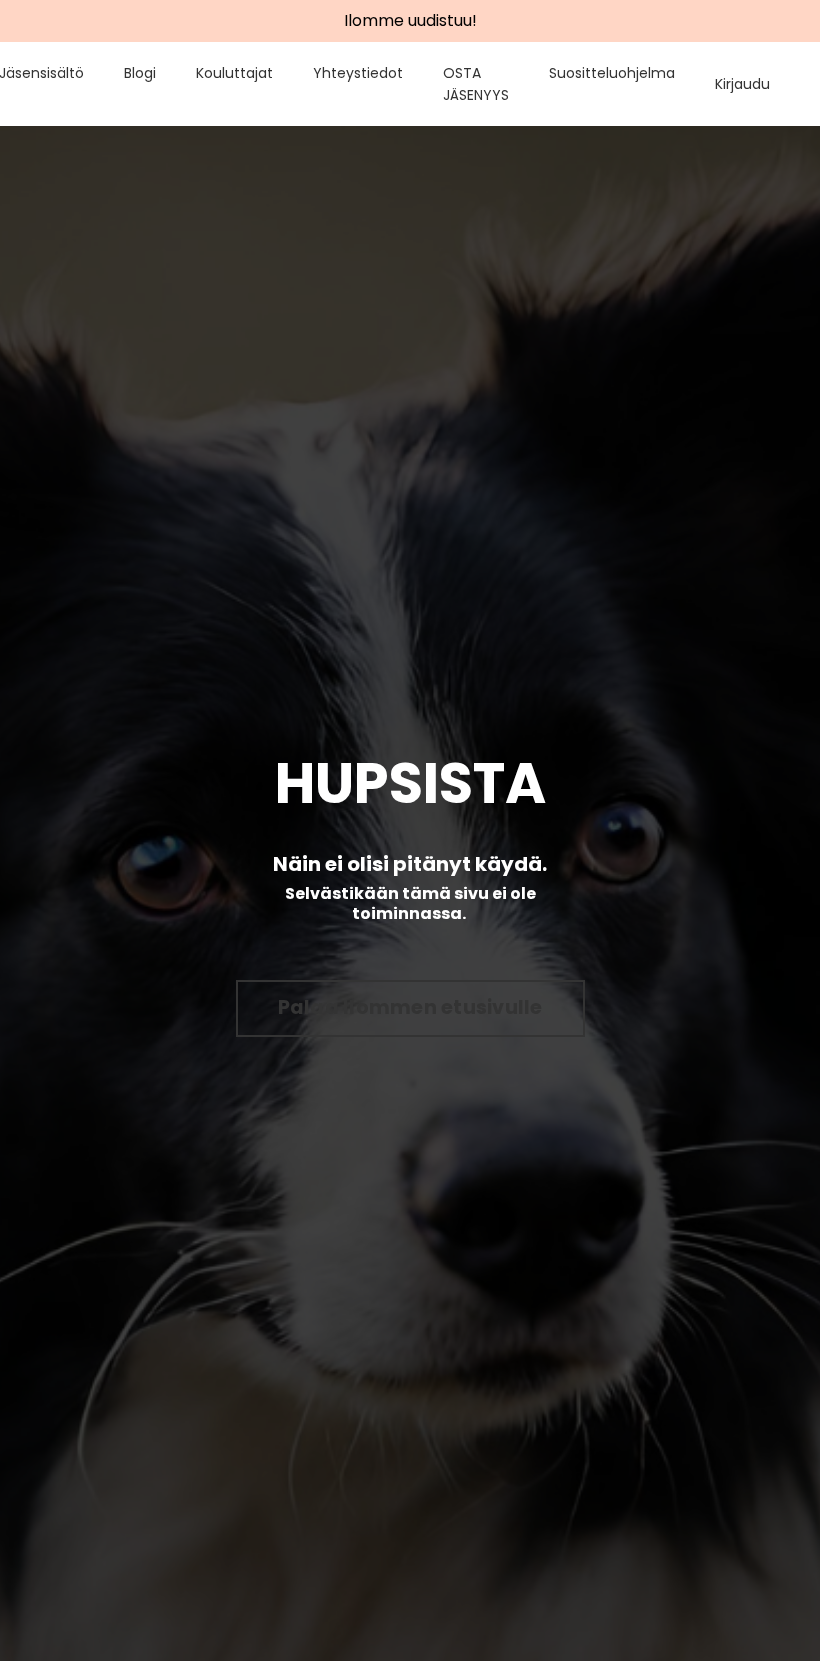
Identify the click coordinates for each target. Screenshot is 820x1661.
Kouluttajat (234, 73)
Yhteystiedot (358, 73)
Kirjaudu (742, 84)
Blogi (140, 73)
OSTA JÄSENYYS (476, 84)
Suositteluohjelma (612, 73)
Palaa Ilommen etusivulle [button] (410, 1007)
